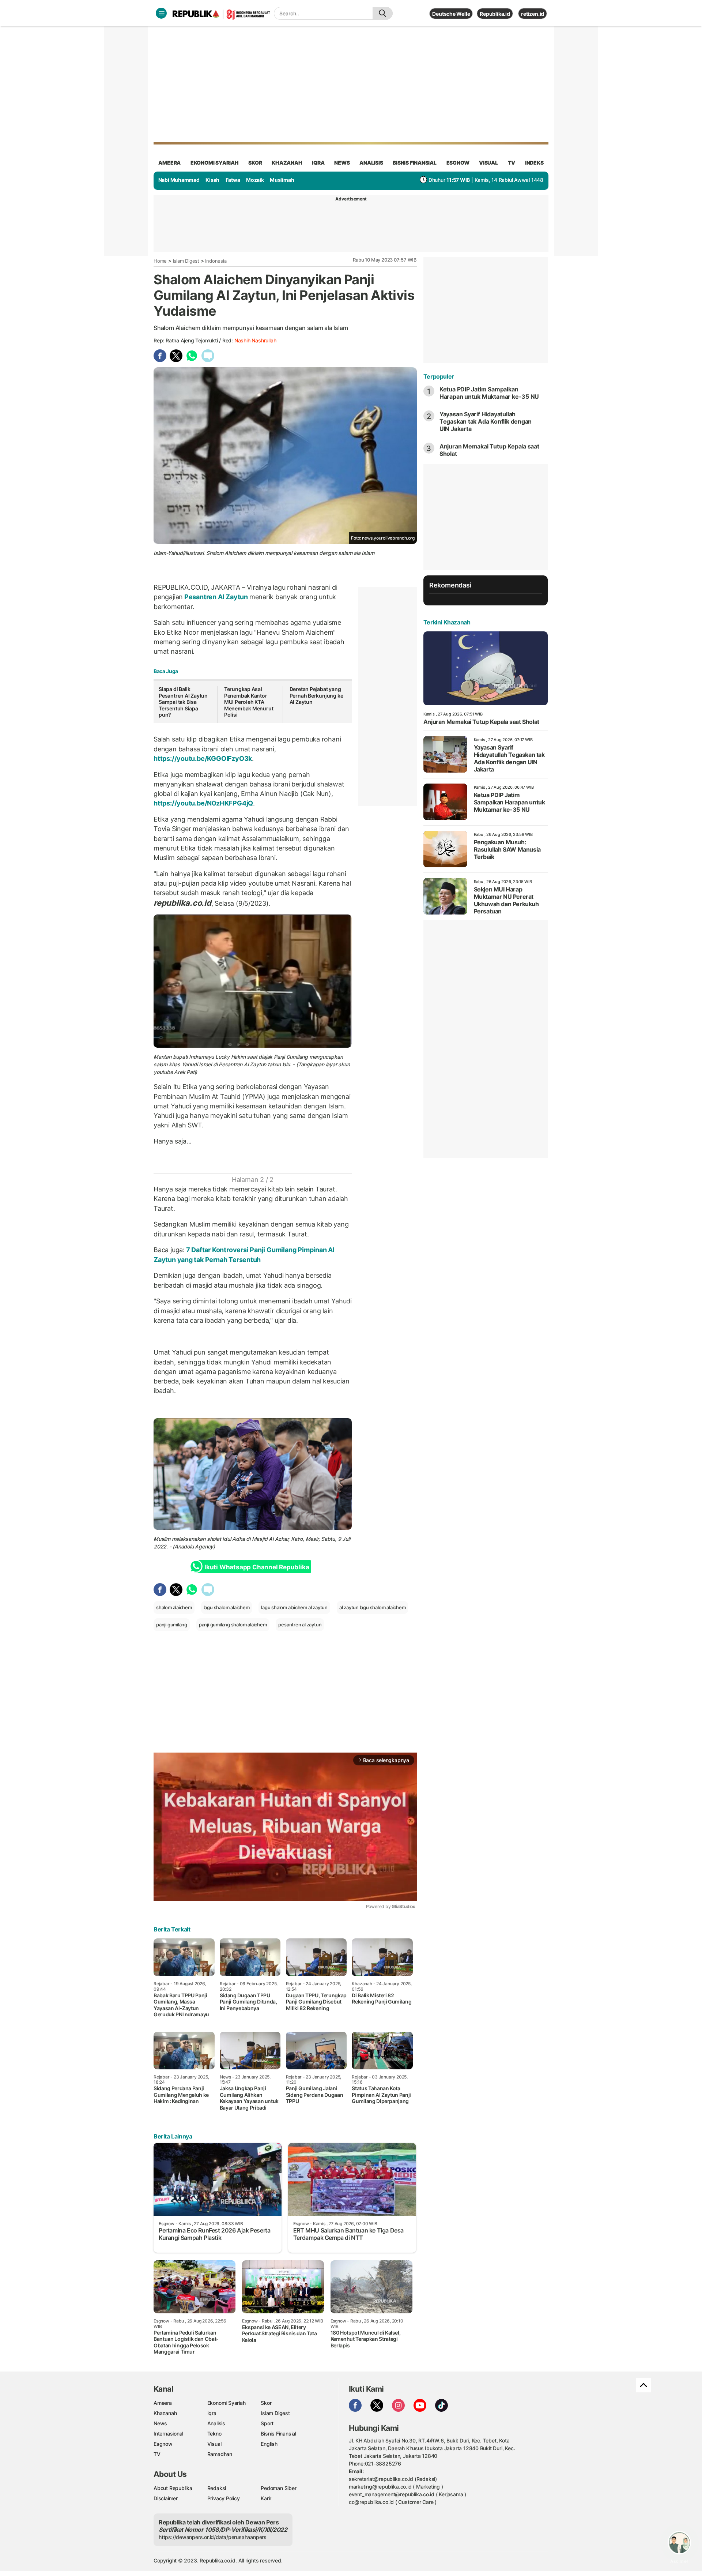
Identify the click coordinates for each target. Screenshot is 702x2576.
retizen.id (533, 14)
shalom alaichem (174, 1607)
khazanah (287, 163)
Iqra (212, 2413)
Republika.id (495, 14)
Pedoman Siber (278, 2488)
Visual (214, 2444)
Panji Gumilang (291, 1057)
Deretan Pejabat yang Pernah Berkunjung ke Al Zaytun (316, 695)
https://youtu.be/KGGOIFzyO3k (203, 758)
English (269, 2444)
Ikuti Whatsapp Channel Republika (257, 1567)
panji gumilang (172, 1625)
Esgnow (163, 2444)
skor (255, 163)
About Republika (173, 2488)
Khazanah (165, 2413)
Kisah (212, 180)
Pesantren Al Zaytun (216, 597)
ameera (169, 163)
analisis (371, 163)
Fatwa (233, 180)
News (160, 2423)
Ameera (163, 2403)
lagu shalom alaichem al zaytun (294, 1607)
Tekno (214, 2434)
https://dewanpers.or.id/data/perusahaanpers (213, 2537)
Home (160, 261)
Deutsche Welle (451, 14)
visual (488, 163)
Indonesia (216, 261)
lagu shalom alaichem (227, 1607)
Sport (267, 2423)
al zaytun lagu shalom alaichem (373, 1607)
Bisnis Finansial (415, 163)
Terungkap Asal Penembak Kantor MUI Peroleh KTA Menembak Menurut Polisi (249, 702)
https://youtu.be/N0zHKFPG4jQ (203, 803)
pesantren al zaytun (300, 1625)
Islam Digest (186, 261)
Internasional (168, 2434)
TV (512, 163)
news (342, 163)
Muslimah (282, 180)
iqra (318, 163)
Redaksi (217, 2488)
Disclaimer (166, 2498)
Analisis (216, 2423)
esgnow (458, 163)
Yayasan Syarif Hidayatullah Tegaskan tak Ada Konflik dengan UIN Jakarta (486, 421)
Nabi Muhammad (179, 180)
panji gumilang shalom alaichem (233, 1625)
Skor (266, 2403)
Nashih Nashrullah (255, 340)
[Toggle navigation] (161, 13)
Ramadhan (220, 2454)
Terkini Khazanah (447, 622)
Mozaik (255, 180)
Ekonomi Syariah (215, 163)
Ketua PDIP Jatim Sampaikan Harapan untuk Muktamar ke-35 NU (489, 393)
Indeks (534, 163)
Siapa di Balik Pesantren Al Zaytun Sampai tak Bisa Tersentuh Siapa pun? (183, 702)
